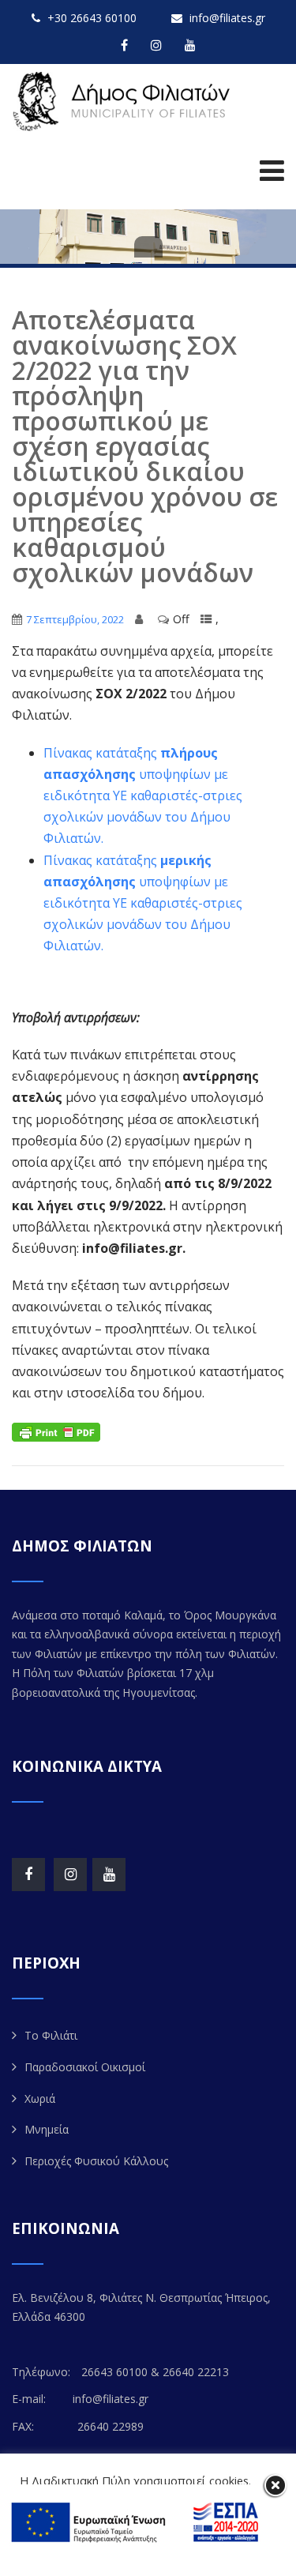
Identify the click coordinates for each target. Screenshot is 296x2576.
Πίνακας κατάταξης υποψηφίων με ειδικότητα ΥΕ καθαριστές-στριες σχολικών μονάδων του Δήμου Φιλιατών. (143, 796)
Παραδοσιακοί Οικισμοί (85, 2067)
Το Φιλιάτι (51, 2035)
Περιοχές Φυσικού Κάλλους (96, 2161)
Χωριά (40, 2098)
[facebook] (124, 45)
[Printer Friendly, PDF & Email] (56, 1430)
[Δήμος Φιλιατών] (124, 102)
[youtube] (190, 45)
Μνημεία (47, 2129)
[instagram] (156, 45)
